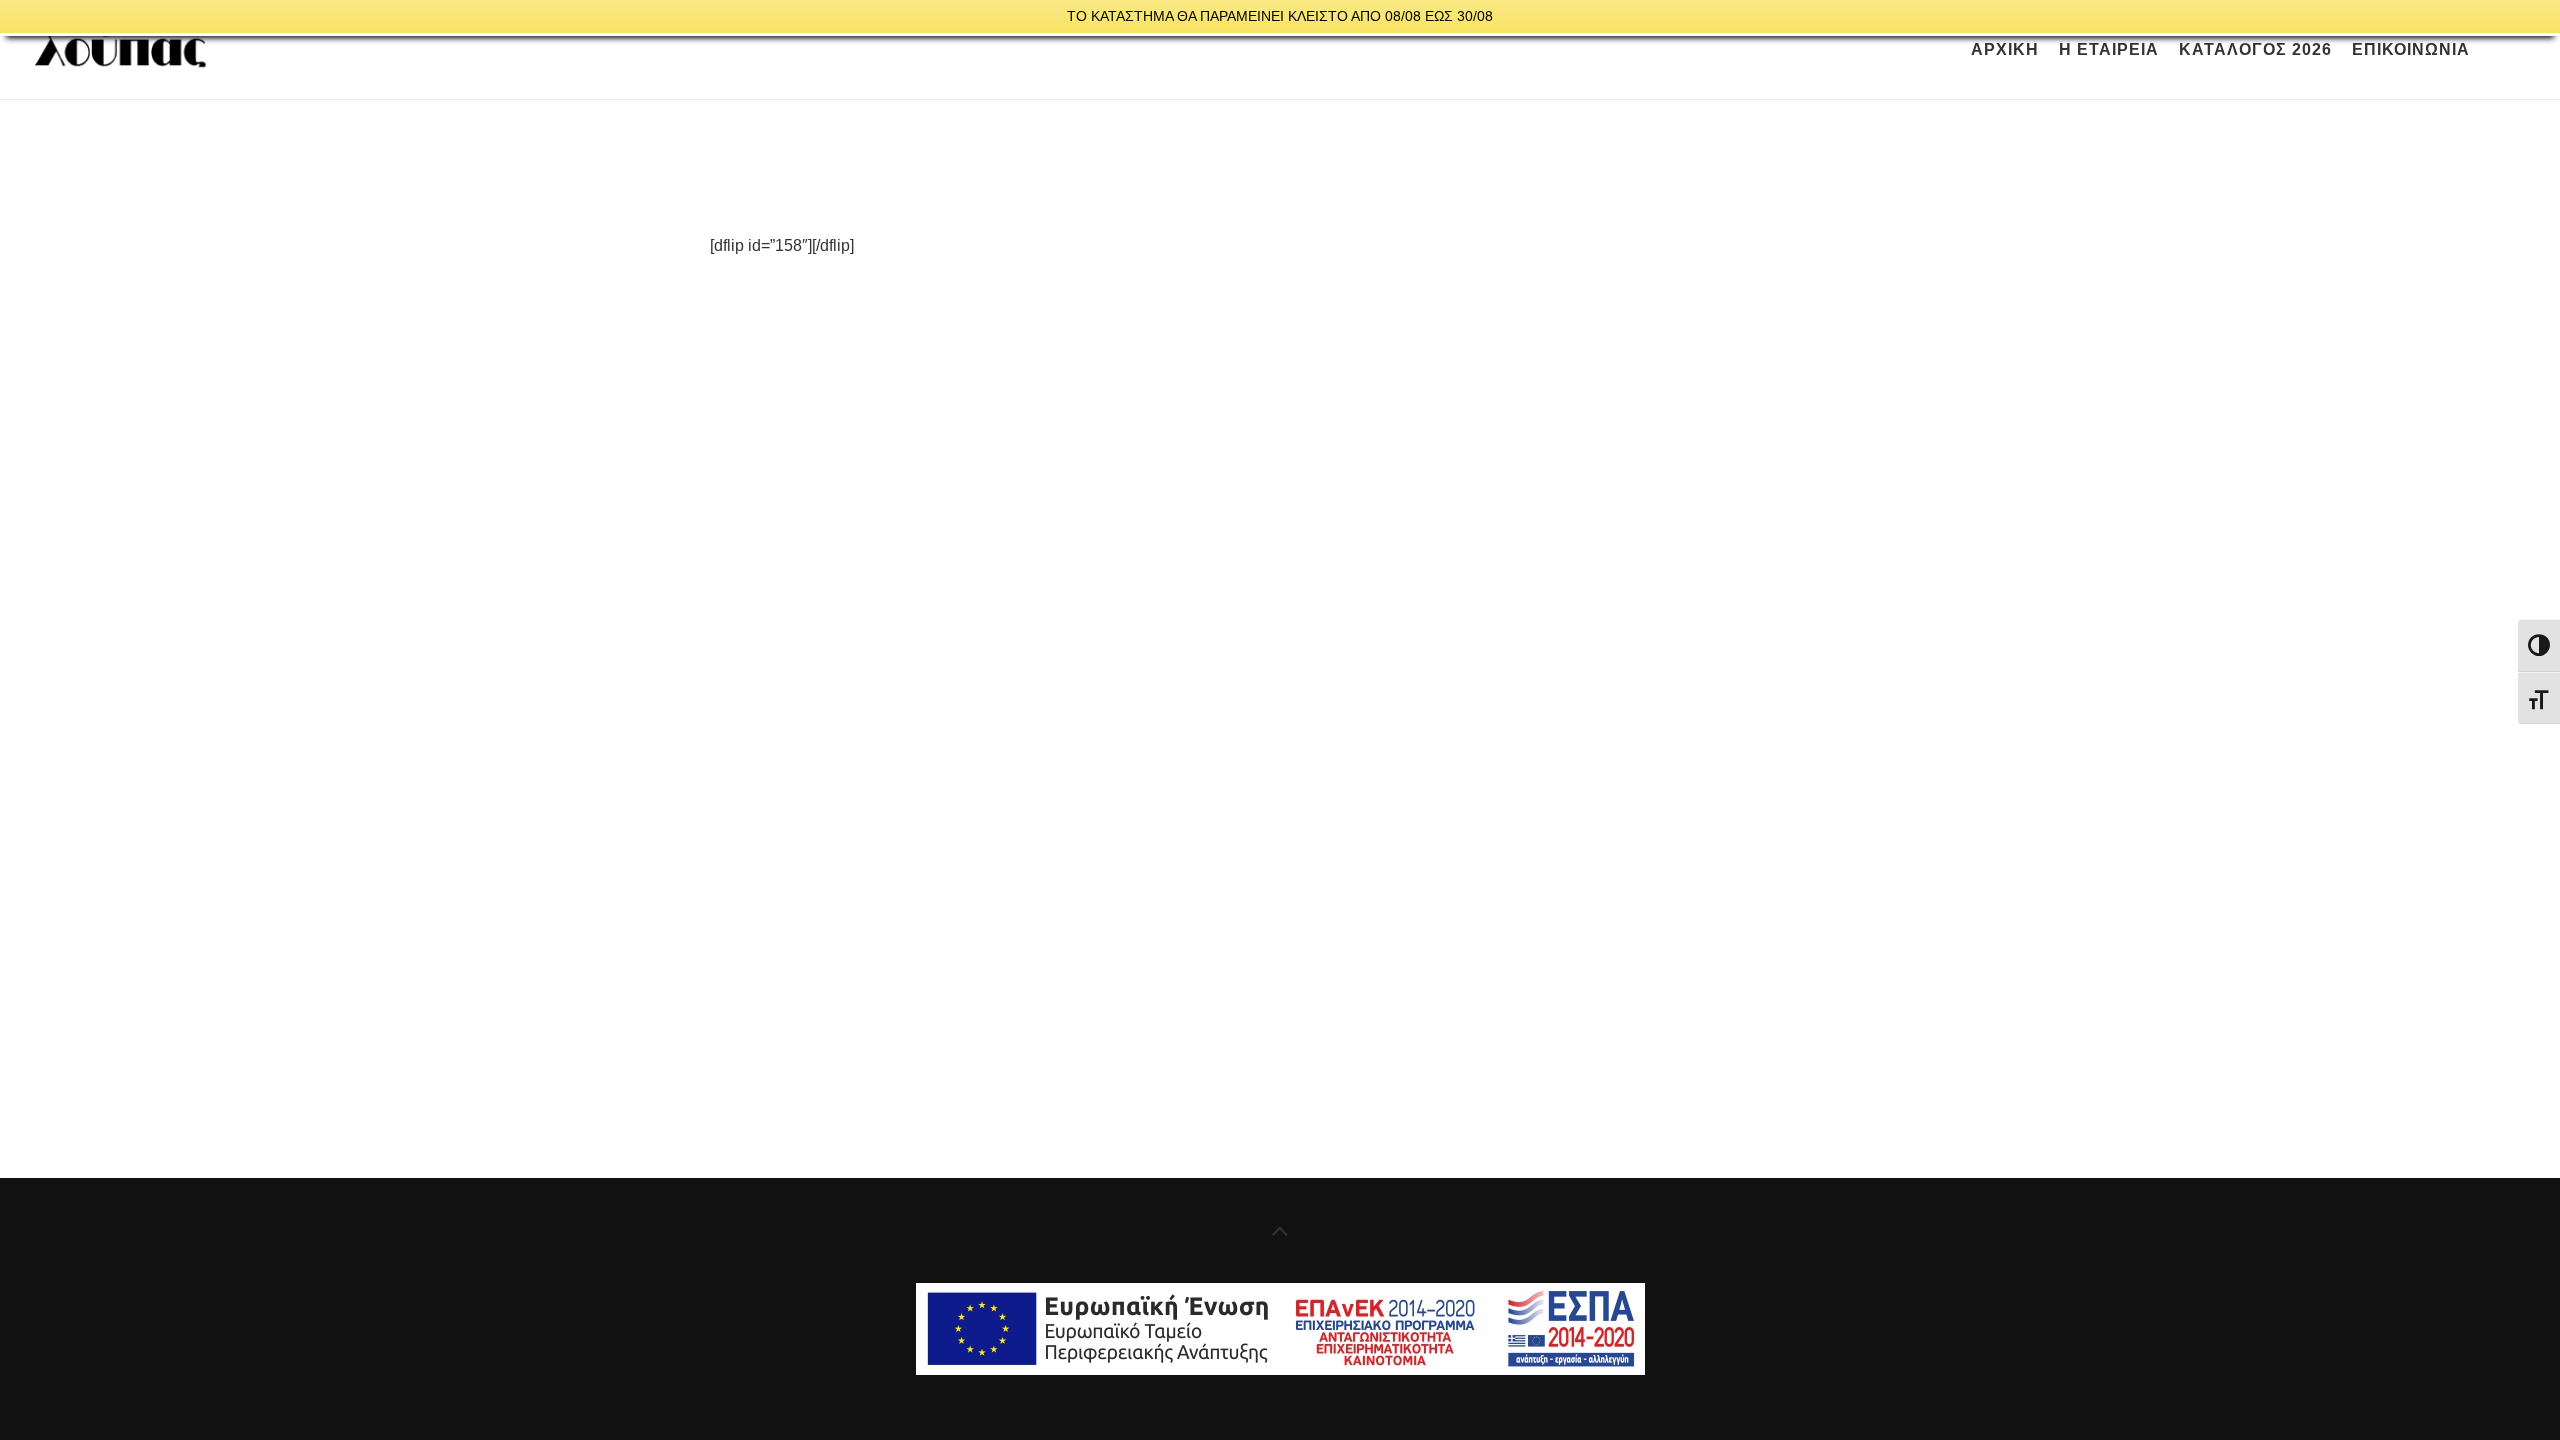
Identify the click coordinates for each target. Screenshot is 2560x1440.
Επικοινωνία (2411, 49)
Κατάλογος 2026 (2255, 49)
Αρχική (2005, 49)
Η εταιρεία (2109, 49)
